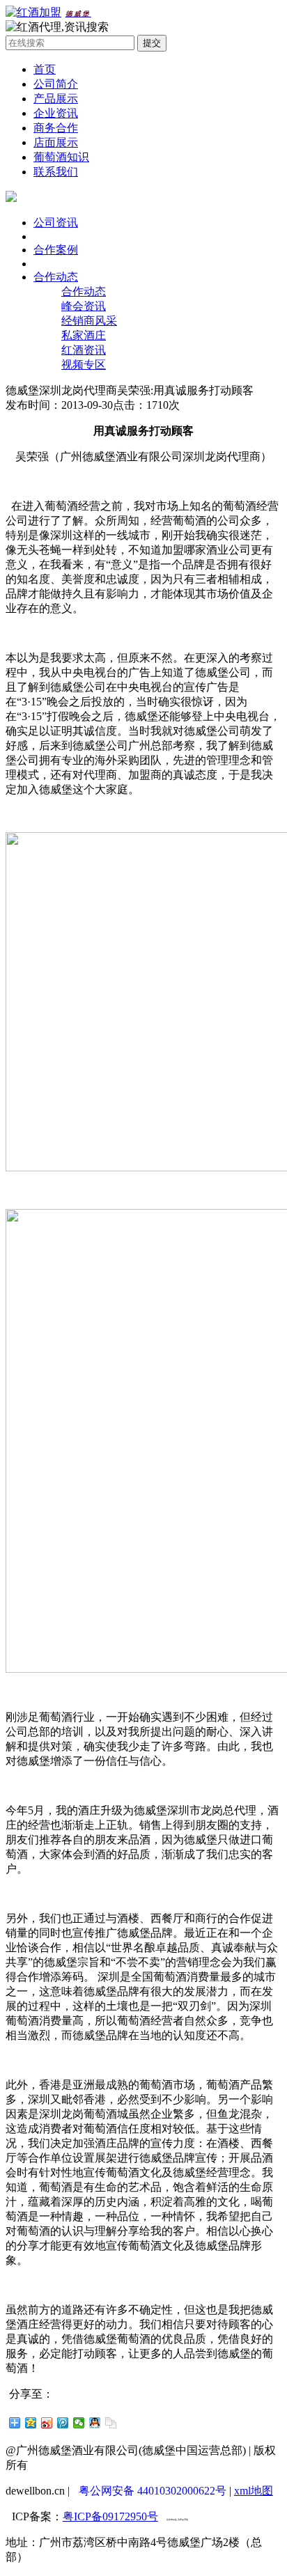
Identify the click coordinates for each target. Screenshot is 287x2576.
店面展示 (56, 142)
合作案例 (56, 250)
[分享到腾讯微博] (63, 2423)
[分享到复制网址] (111, 2423)
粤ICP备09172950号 (110, 2516)
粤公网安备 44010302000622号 (153, 2491)
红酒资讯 (84, 350)
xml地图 (254, 2491)
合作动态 (56, 277)
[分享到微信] (79, 2423)
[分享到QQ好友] (95, 2423)
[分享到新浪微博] (47, 2423)
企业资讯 (56, 113)
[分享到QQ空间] (31, 2423)
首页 (45, 69)
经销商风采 (89, 321)
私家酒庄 (84, 335)
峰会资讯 (84, 306)
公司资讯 (56, 223)
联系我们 (56, 172)
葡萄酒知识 (61, 157)
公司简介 (56, 84)
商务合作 (56, 128)
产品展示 (56, 99)
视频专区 (84, 365)
